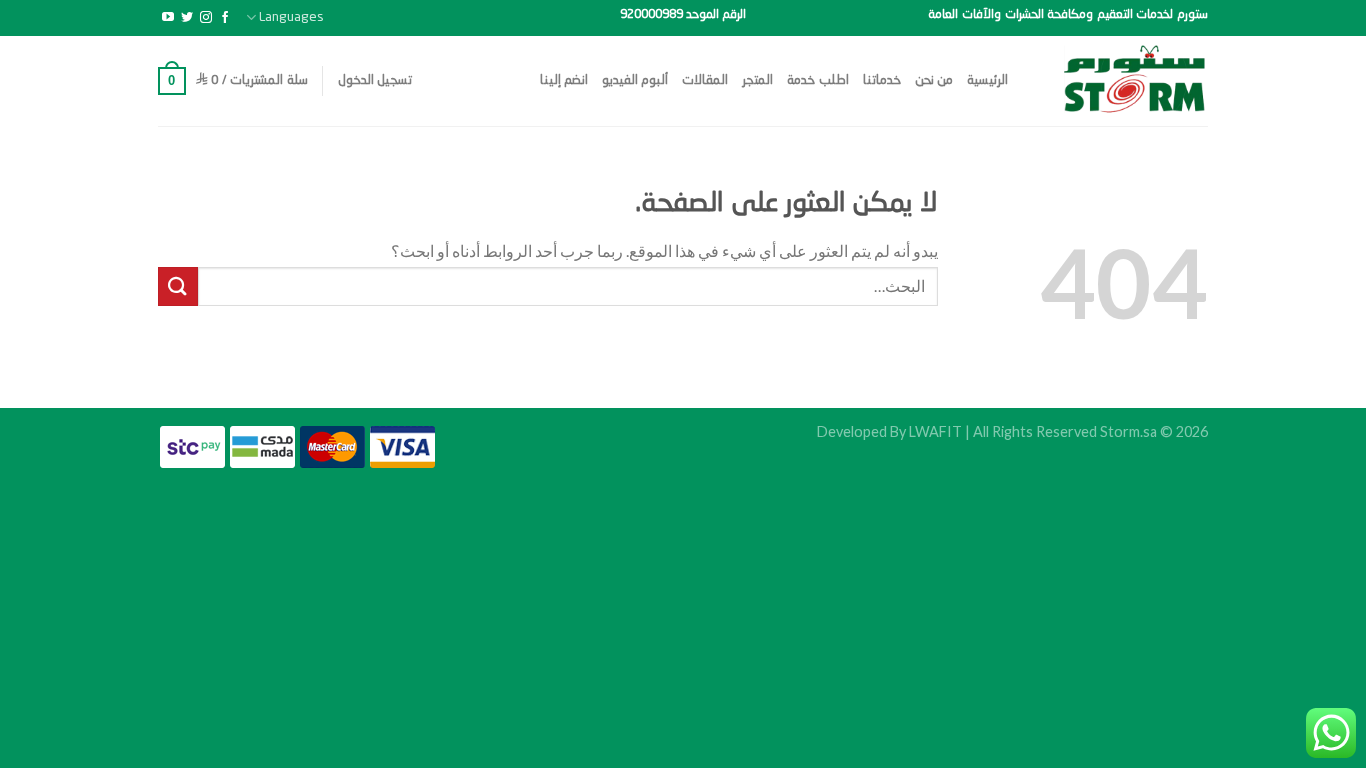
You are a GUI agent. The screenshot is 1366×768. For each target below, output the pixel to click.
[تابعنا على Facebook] (225, 18)
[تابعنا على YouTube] (168, 18)
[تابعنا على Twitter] (187, 18)
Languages (291, 17)
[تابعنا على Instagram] (206, 18)
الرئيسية (987, 80)
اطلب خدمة (817, 80)
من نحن (934, 80)
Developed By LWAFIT (889, 431)
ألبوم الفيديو (635, 80)
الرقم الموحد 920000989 (683, 15)
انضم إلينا (564, 80)
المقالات (705, 80)
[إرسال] (178, 286)
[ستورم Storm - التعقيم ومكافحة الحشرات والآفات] (1123, 81)
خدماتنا (882, 80)
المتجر (757, 80)
